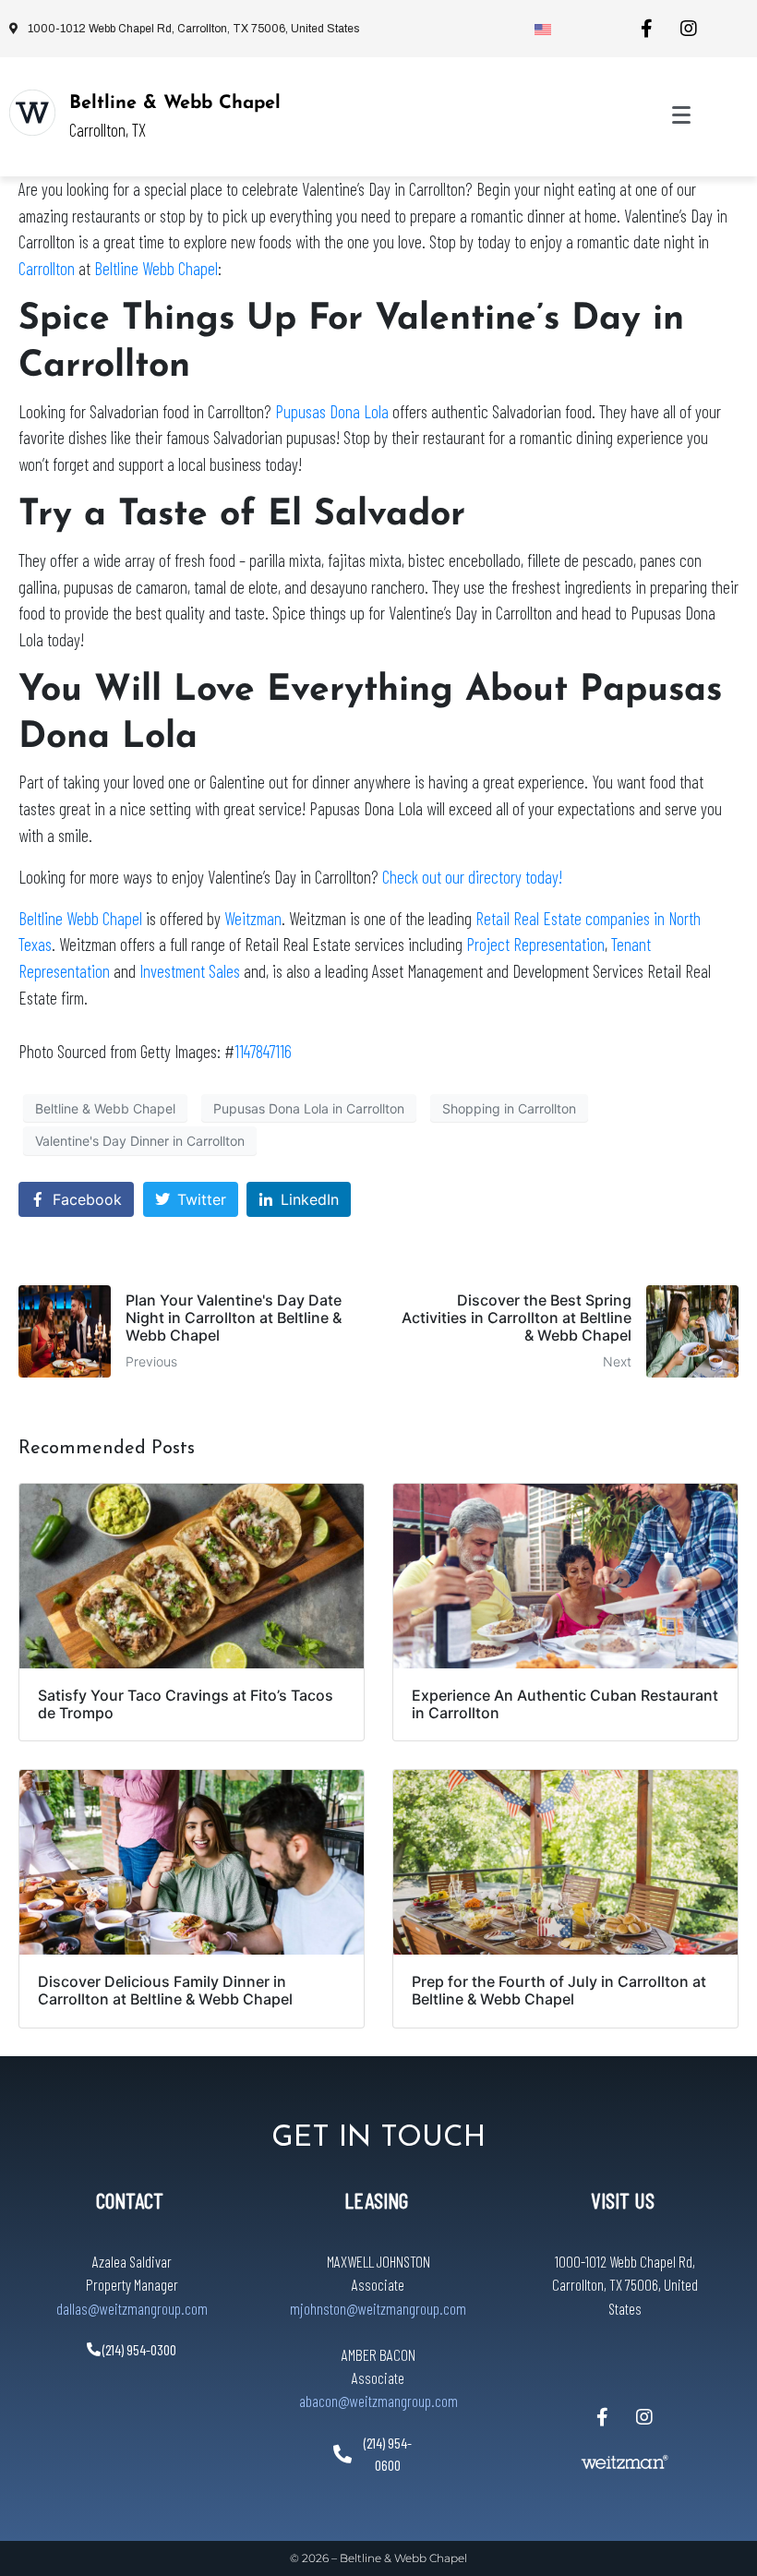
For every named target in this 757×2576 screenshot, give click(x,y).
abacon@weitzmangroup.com (378, 2401)
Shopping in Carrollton (509, 1108)
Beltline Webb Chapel (156, 268)
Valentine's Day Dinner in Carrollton (140, 1141)
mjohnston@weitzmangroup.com (378, 2308)
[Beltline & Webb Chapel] (32, 113)
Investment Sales (190, 971)
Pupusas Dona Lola (332, 411)
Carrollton (47, 268)
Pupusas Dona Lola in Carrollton (309, 1108)
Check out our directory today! (472, 877)
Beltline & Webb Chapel (175, 103)
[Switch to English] (543, 29)
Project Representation (535, 944)
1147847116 (263, 1051)
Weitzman (253, 918)
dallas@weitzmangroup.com (132, 2308)
